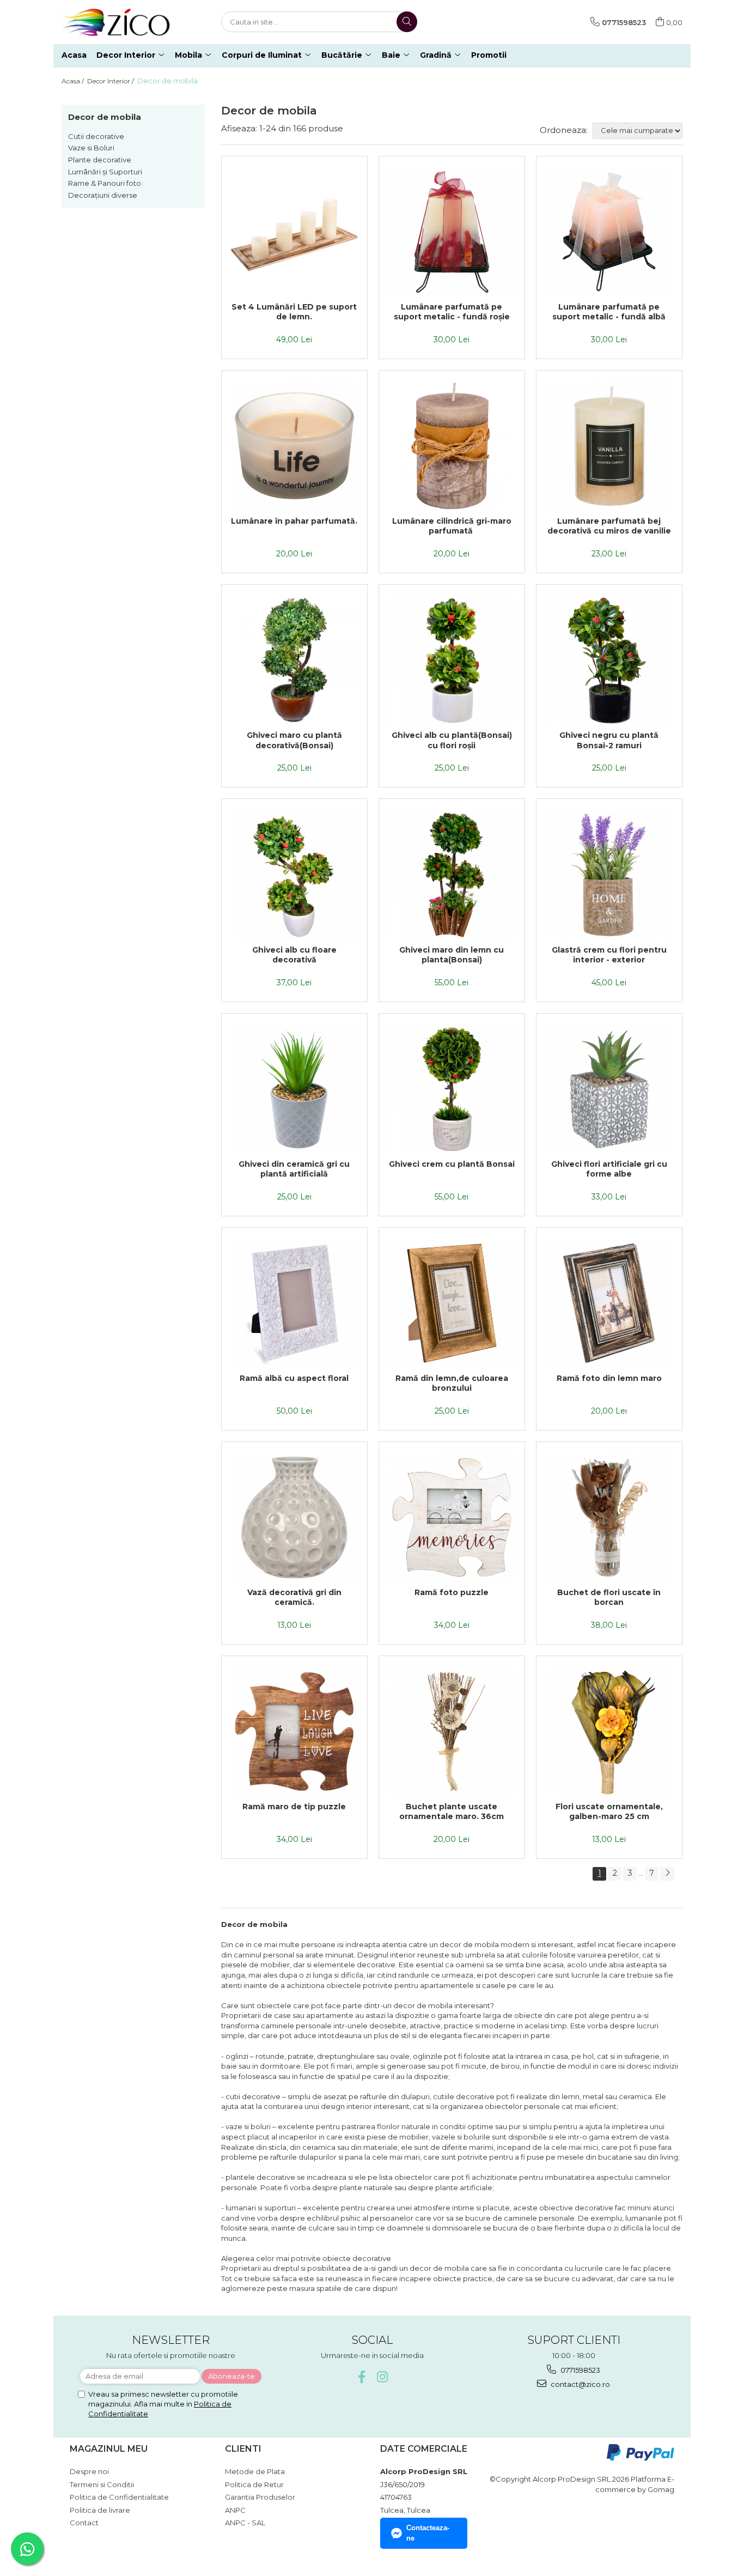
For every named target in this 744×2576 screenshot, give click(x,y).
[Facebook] (362, 2377)
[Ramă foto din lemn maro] (609, 1303)
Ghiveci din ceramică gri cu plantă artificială (294, 1169)
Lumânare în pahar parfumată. (294, 521)
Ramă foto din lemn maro (609, 1378)
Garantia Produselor (260, 2497)
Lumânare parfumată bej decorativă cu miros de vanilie (609, 526)
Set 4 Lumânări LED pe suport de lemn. (294, 312)
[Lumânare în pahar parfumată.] (294, 446)
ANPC (235, 2510)
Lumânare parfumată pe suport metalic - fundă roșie (452, 312)
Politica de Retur (254, 2484)
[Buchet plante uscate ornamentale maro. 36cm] (452, 1732)
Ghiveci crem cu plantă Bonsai (452, 1164)
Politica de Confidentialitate (119, 2497)
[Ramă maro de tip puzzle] (294, 1732)
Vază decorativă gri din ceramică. (294, 1597)
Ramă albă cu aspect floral (294, 1378)
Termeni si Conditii (102, 2484)
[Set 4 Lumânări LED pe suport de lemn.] (294, 232)
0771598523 (580, 2370)
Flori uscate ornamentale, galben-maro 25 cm (609, 1811)
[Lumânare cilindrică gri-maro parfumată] (452, 446)
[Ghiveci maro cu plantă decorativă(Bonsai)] (294, 660)
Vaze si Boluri (91, 148)
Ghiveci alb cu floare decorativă (294, 955)
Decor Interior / (111, 81)
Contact (84, 2523)
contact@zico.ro (580, 2384)
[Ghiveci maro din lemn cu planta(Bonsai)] (452, 874)
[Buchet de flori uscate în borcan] (609, 1517)
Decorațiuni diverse (103, 195)
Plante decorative (100, 160)
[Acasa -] (116, 22)
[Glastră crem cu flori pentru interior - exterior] (609, 874)
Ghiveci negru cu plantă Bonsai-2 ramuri (609, 740)
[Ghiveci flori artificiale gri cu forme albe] (609, 1089)
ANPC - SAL (245, 2523)
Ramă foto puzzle (452, 1592)
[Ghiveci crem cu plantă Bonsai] (452, 1089)
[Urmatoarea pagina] (667, 1874)
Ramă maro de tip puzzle (294, 1807)
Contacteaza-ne (428, 2533)
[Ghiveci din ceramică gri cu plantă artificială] (294, 1089)
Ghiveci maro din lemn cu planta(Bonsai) (452, 955)
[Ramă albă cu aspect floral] (294, 1303)
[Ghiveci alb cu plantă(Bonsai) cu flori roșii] (452, 660)
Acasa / (74, 81)
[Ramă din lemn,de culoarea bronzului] (452, 1303)
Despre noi (89, 2471)
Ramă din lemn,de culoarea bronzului (452, 1383)
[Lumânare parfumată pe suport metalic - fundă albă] (609, 232)
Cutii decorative (96, 136)
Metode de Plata (255, 2471)
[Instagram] (383, 2377)
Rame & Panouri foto (105, 183)
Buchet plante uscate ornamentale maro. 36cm (452, 1811)
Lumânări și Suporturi (105, 172)
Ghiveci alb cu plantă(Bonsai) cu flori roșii (452, 740)
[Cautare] (407, 22)
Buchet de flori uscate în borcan (609, 1597)
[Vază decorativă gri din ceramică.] (294, 1517)
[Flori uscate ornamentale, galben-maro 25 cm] (609, 1732)
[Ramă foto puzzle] (452, 1517)
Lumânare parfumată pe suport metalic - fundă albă (609, 312)
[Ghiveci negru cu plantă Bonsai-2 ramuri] (609, 660)
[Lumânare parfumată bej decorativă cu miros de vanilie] (609, 446)
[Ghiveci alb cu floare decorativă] (294, 874)
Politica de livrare (100, 2510)
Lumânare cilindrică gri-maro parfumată (452, 526)
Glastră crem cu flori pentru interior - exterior (609, 955)
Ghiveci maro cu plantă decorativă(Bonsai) (294, 740)
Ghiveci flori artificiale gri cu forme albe (609, 1169)
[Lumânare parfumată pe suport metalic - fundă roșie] (452, 232)
